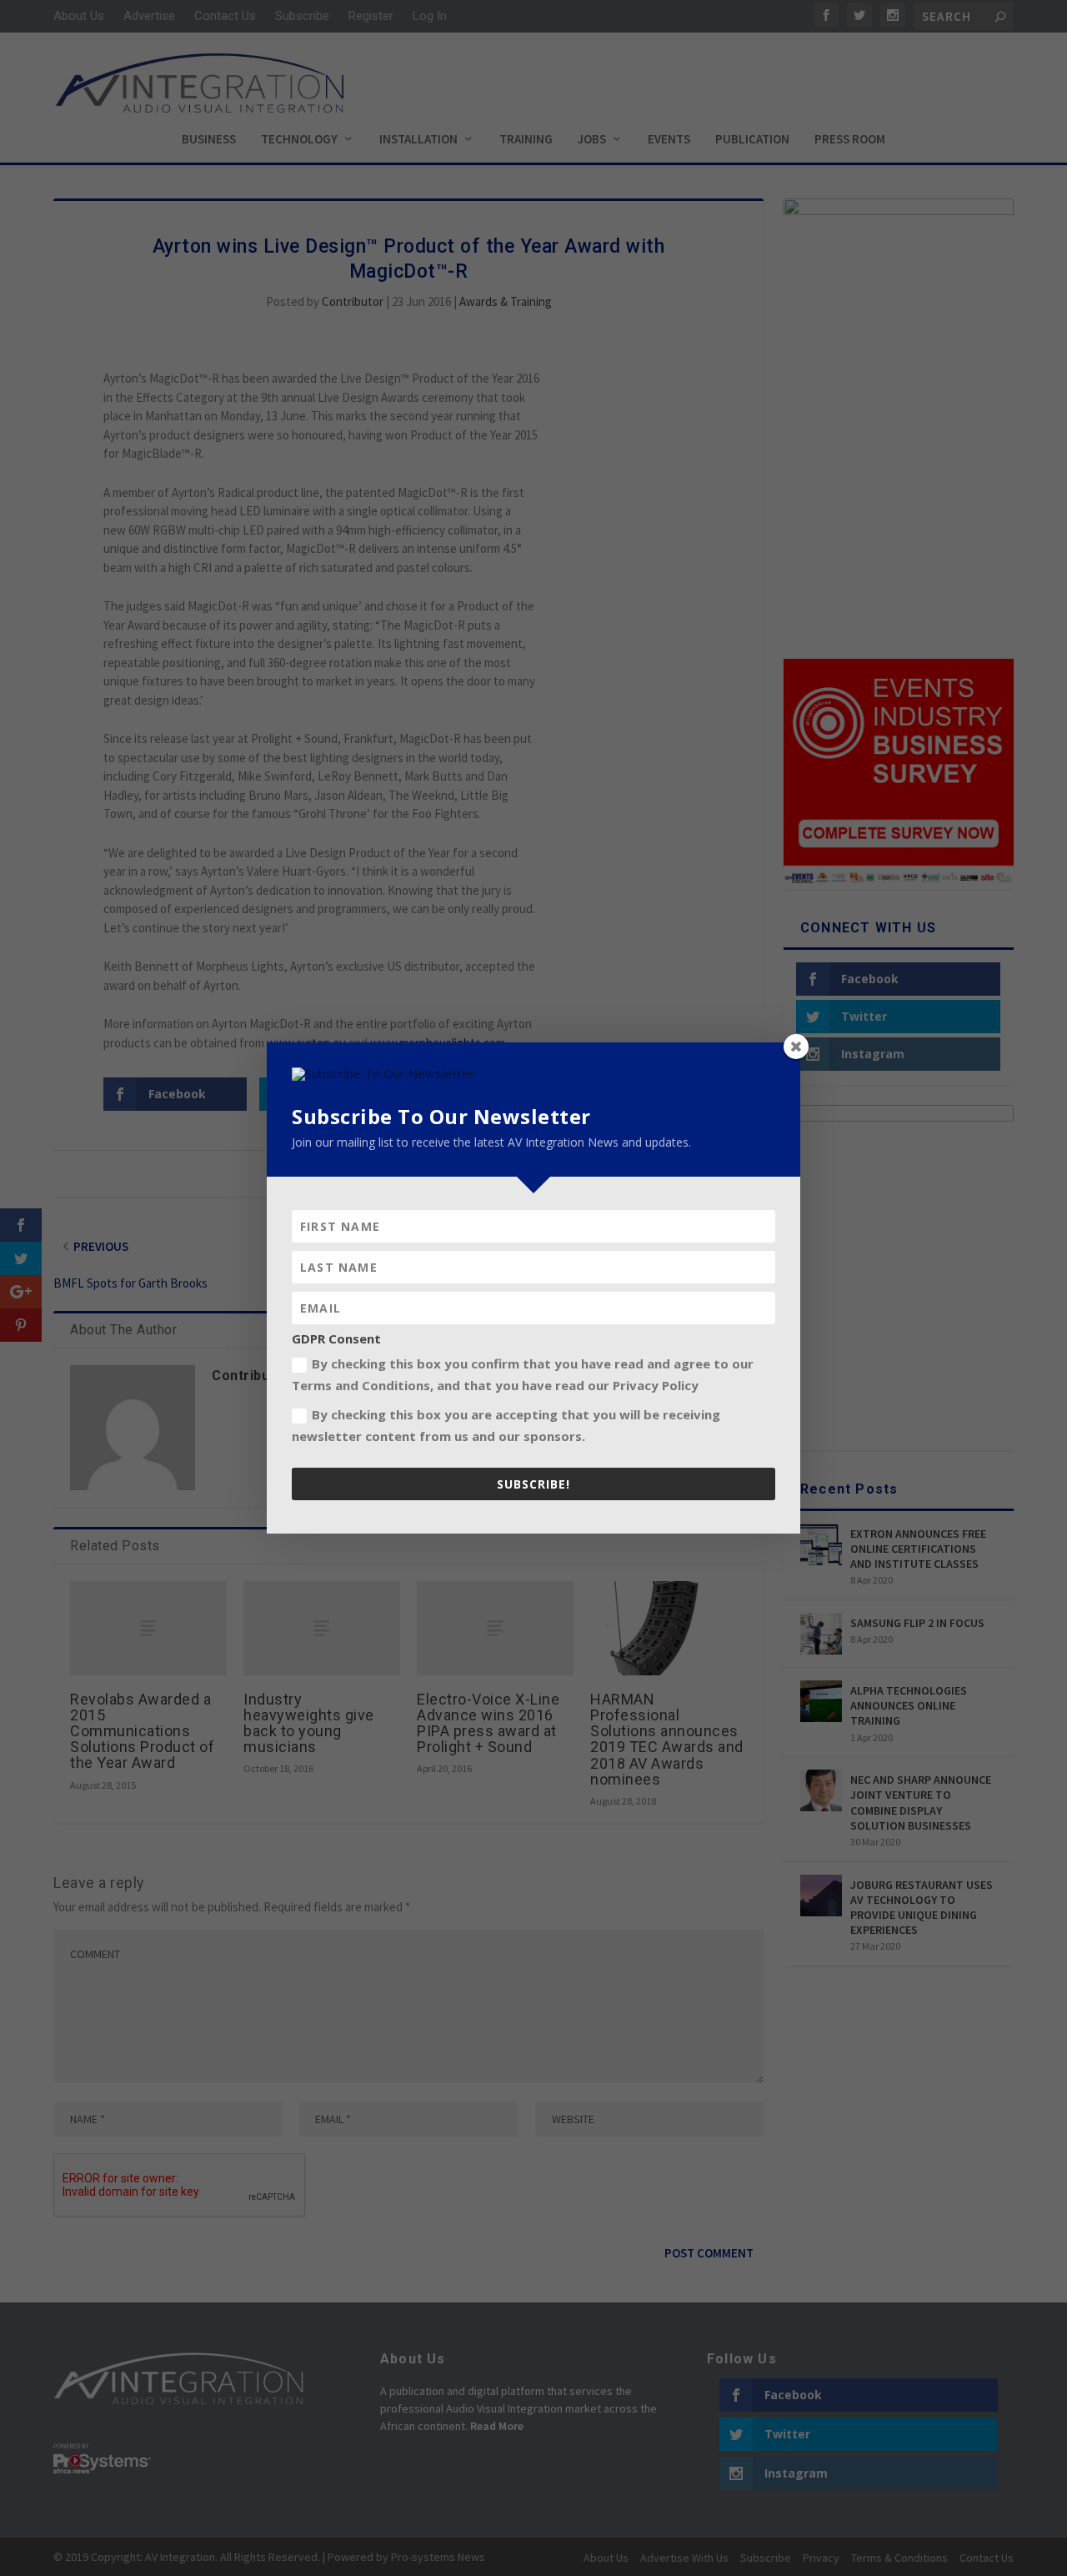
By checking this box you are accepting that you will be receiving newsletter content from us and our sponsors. (506, 1425)
